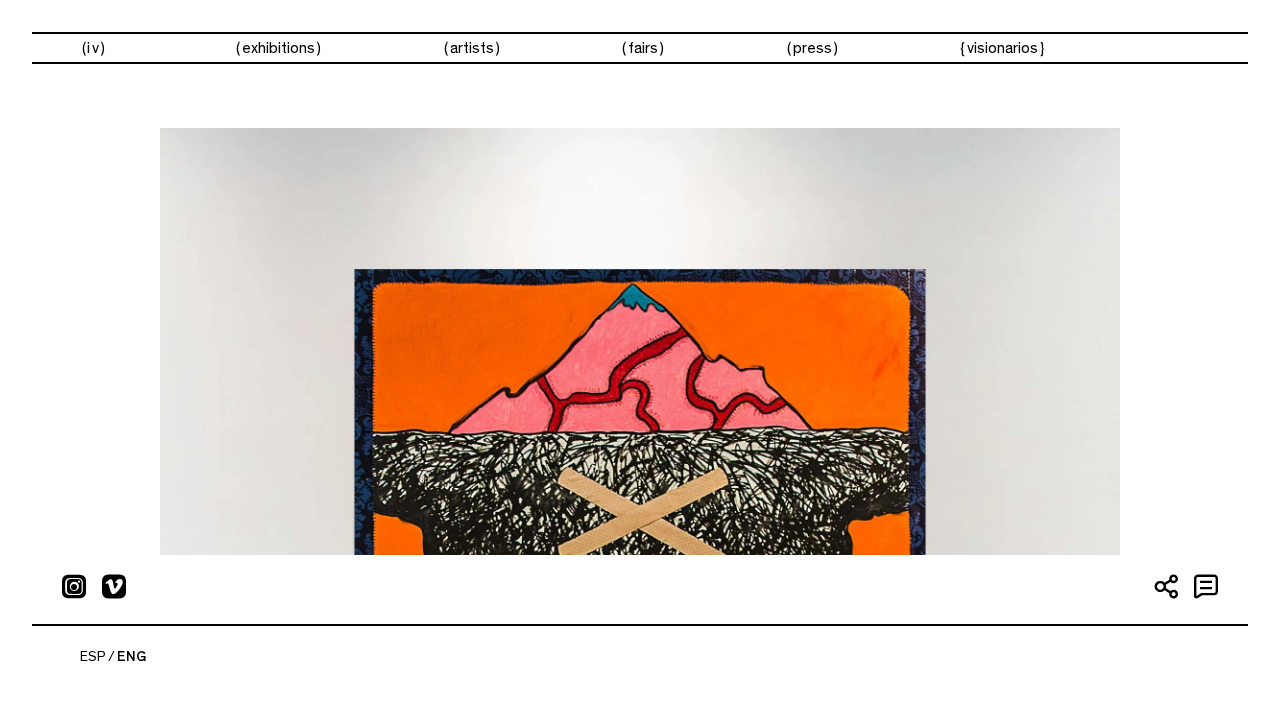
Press (812, 48)
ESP (93, 657)
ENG (131, 657)
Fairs (643, 48)
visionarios (1002, 48)
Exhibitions (278, 48)
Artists (472, 48)
